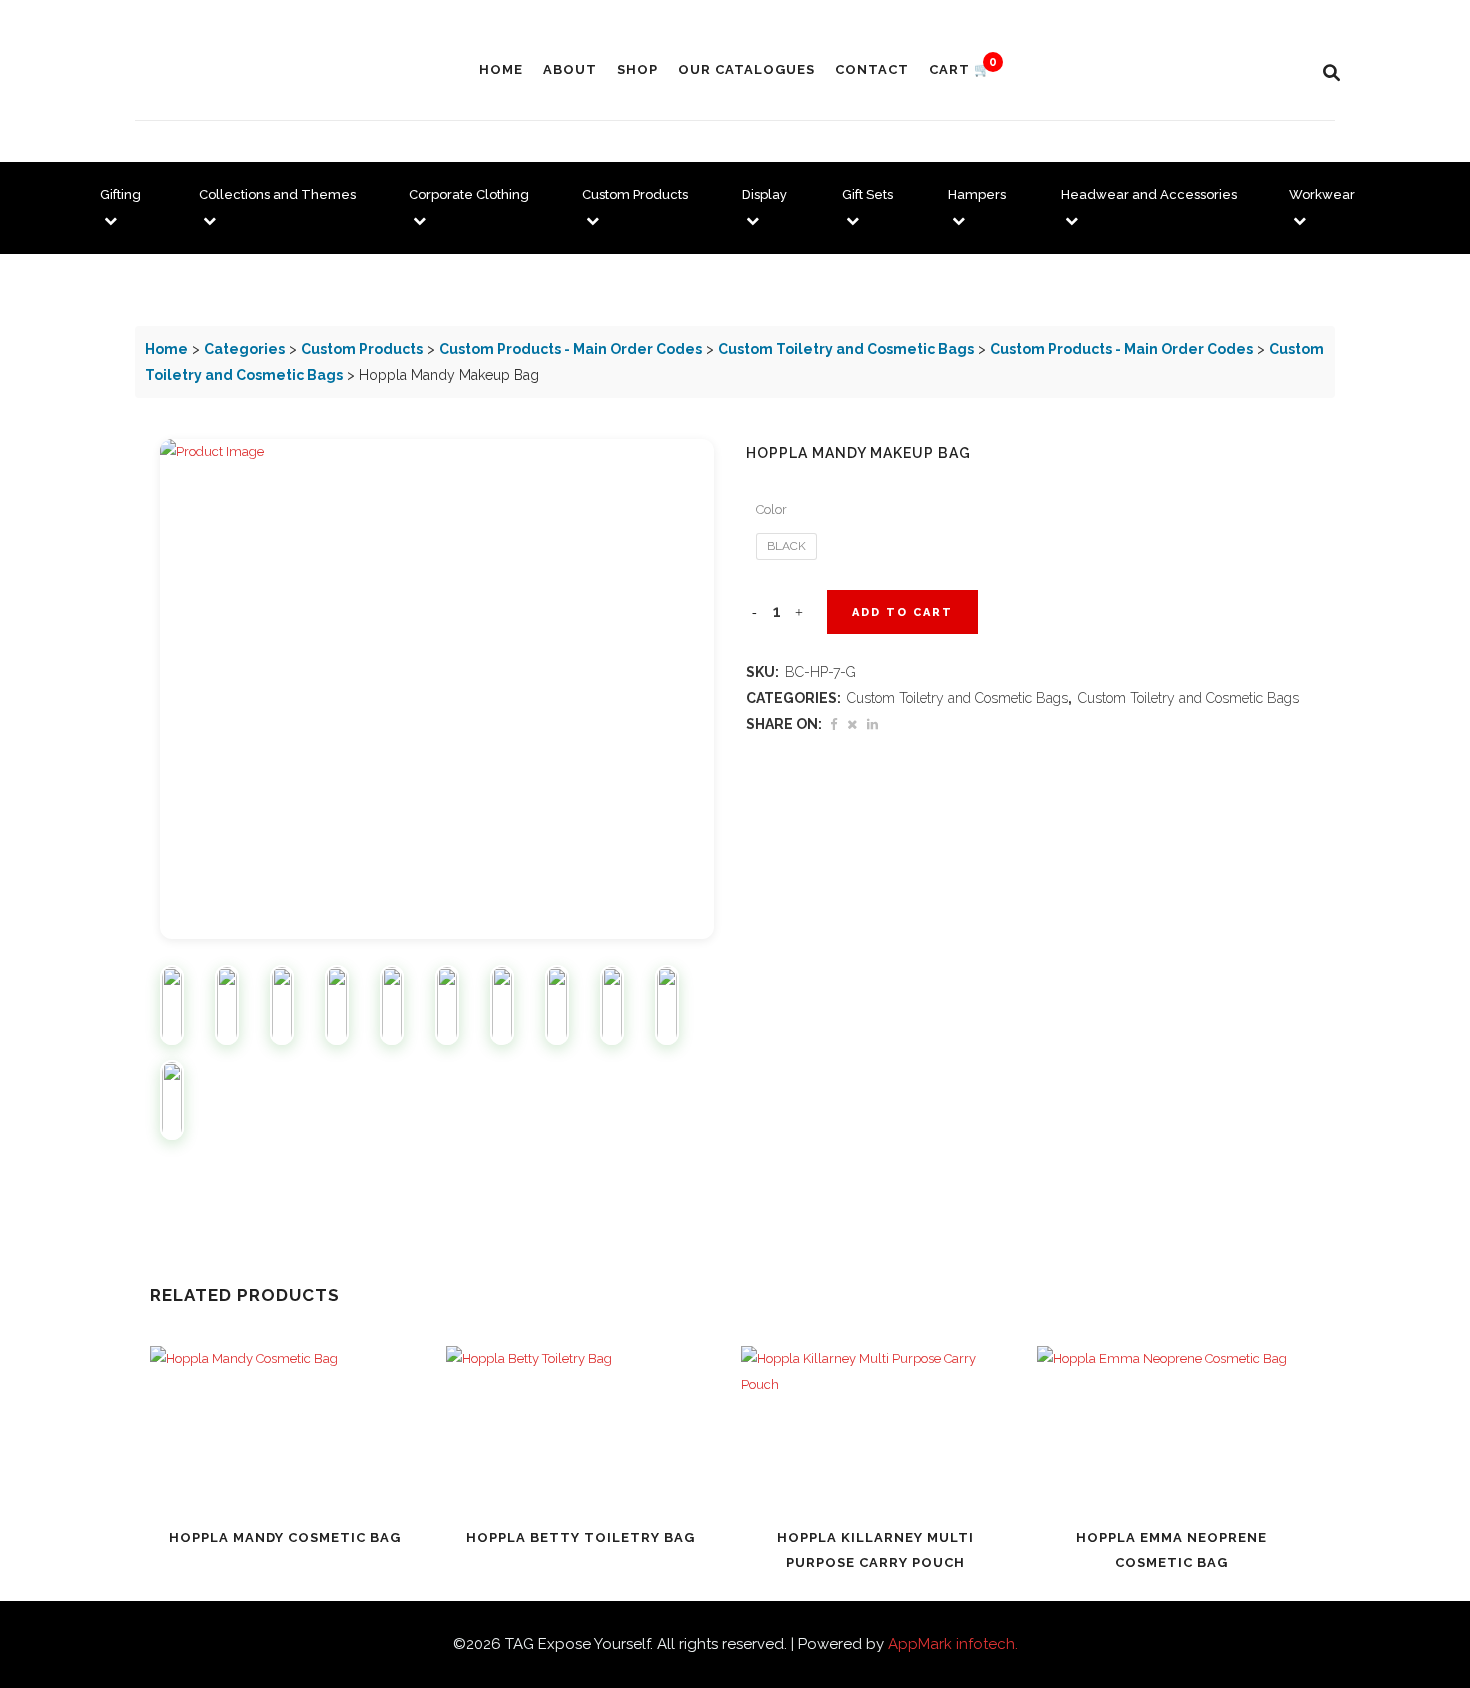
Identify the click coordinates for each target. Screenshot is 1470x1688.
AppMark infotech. (953, 1644)
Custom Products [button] (635, 194)
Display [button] (764, 194)
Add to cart (902, 612)
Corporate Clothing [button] (469, 194)
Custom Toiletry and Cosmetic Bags (846, 349)
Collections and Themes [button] (277, 194)
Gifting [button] (120, 194)
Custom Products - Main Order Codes (570, 349)
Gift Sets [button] (867, 194)
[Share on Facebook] (833, 724)
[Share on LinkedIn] (872, 724)
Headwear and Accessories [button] (1149, 194)
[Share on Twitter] (852, 724)
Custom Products (362, 349)
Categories (244, 349)
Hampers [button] (977, 194)
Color (771, 509)
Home (166, 349)
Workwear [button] (1322, 194)
